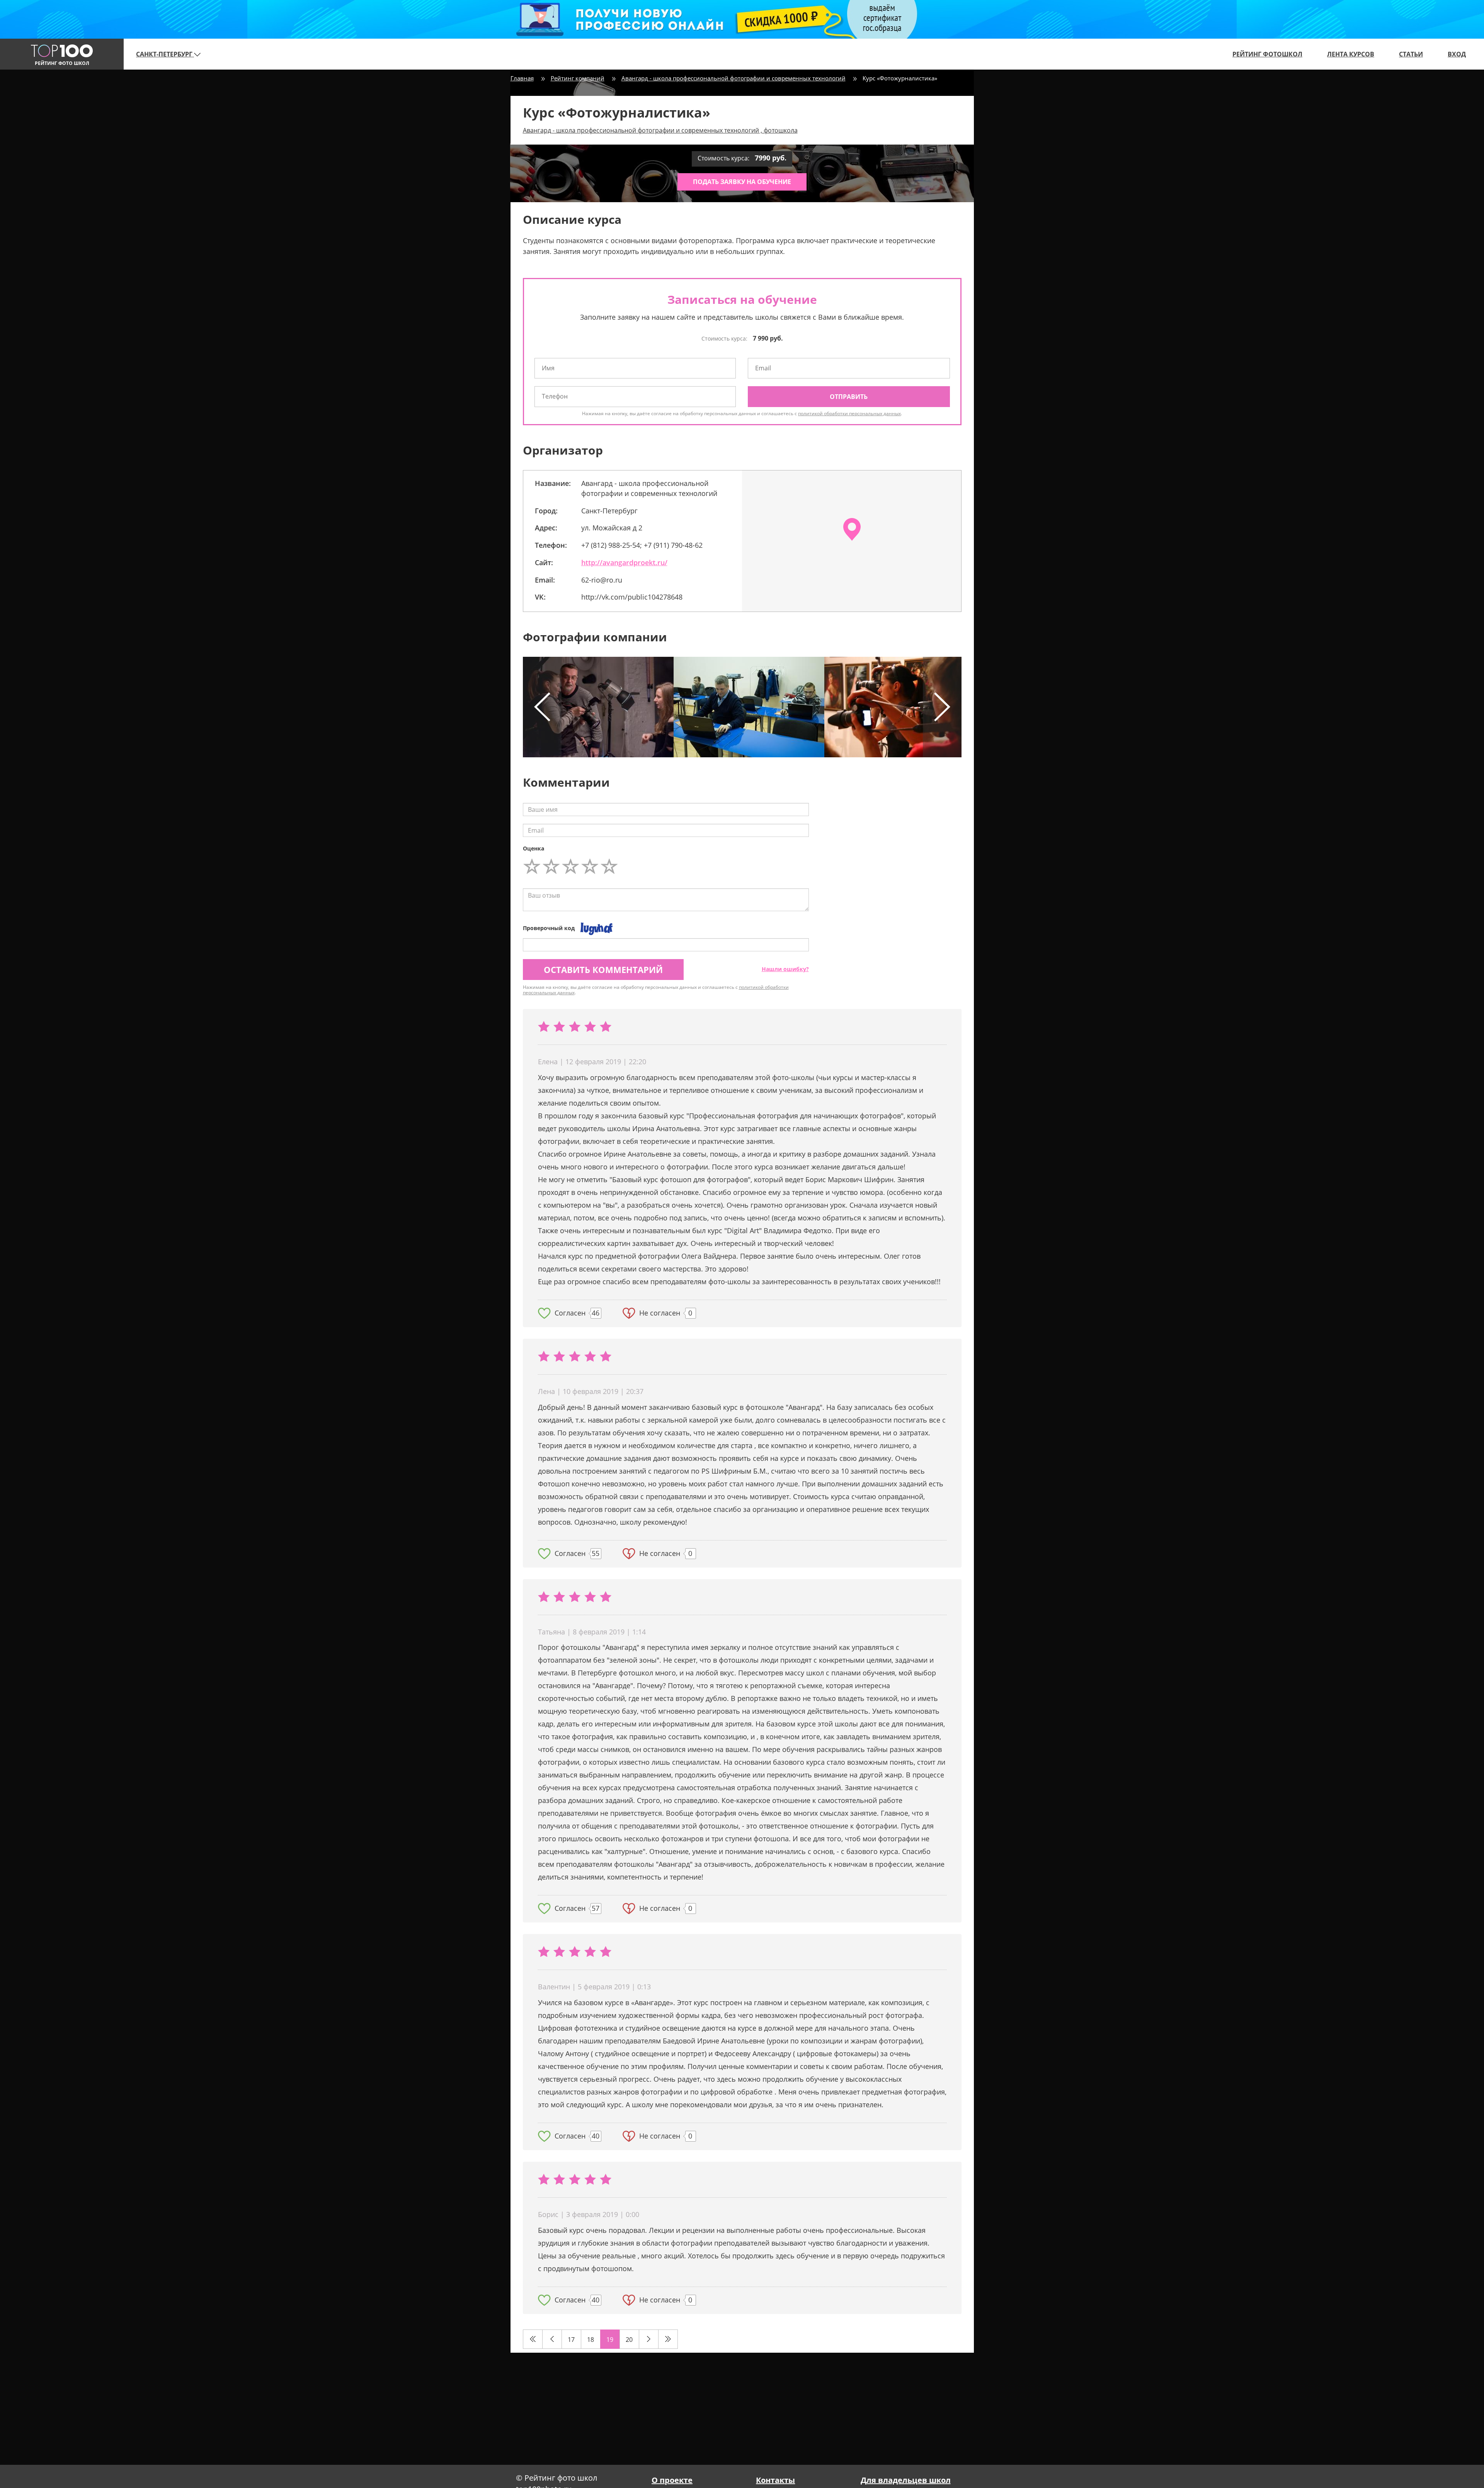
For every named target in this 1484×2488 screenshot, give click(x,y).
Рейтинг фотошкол (1267, 54)
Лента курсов (1351, 54)
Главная (522, 78)
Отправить (849, 397)
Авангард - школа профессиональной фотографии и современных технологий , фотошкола (660, 130)
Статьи (1411, 54)
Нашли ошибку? (785, 969)
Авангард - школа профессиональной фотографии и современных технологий (733, 78)
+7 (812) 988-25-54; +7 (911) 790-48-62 (642, 545)
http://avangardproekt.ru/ (624, 562)
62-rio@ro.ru (602, 580)
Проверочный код (549, 928)
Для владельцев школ (906, 2480)
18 (591, 2340)
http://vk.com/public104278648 (632, 597)
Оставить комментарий (603, 970)
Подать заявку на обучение (742, 182)
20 (629, 2340)
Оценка (534, 848)
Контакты (775, 2480)
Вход (1457, 54)
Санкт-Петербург (165, 54)
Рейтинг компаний (578, 78)
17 (571, 2340)
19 (610, 2340)
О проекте (672, 2480)
